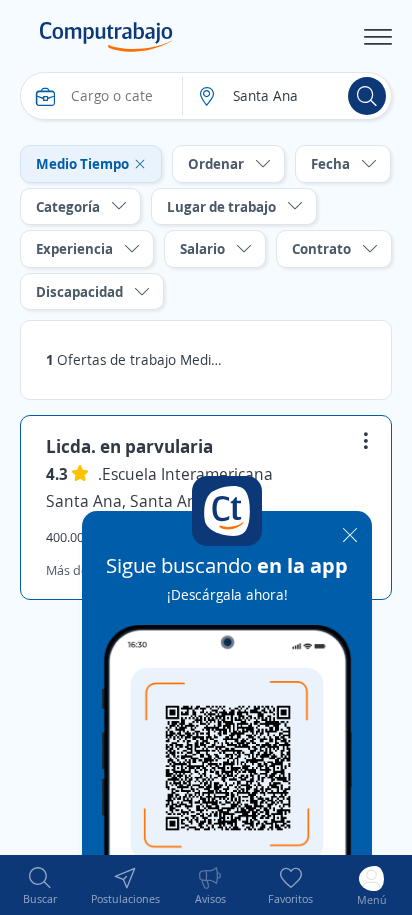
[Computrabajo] (106, 37)
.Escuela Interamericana (185, 474)
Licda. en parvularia (129, 446)
